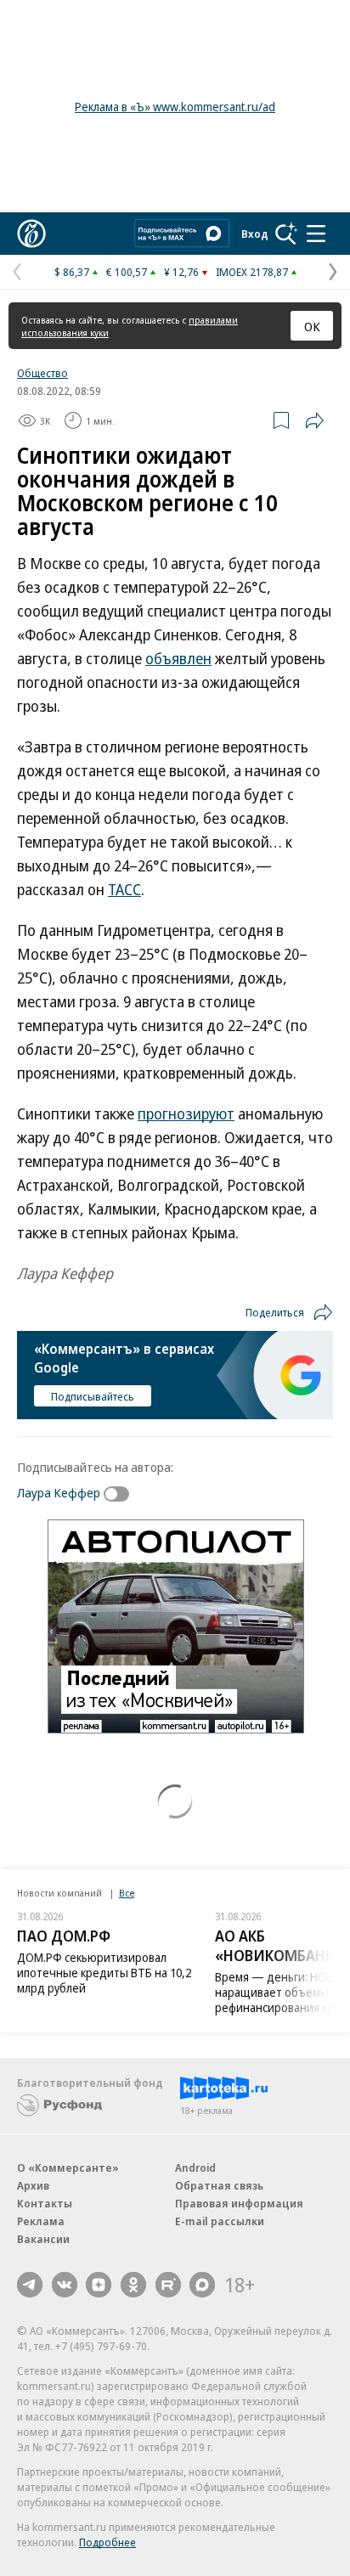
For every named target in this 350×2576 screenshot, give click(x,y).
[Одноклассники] (133, 2285)
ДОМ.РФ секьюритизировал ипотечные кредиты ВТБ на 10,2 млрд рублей (104, 1973)
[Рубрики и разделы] (316, 234)
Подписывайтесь (93, 1396)
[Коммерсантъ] (31, 234)
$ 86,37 (72, 272)
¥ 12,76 (181, 272)
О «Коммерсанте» (68, 2167)
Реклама (41, 2221)
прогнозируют (186, 1113)
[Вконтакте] (65, 2285)
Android (195, 2167)
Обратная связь (219, 2185)
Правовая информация (239, 2203)
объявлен (178, 658)
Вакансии (43, 2239)
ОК (312, 326)
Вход (255, 234)
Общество (42, 373)
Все (127, 1893)
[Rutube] (168, 2285)
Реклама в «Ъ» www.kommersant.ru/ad (175, 107)
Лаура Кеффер (59, 1492)
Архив (33, 2185)
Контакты (45, 2203)
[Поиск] (286, 234)
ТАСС (124, 889)
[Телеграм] (30, 2285)
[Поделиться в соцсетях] (314, 420)
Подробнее (107, 2542)
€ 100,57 (127, 272)
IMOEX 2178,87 (252, 272)
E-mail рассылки (220, 2221)
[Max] (202, 2285)
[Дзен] (99, 2285)
